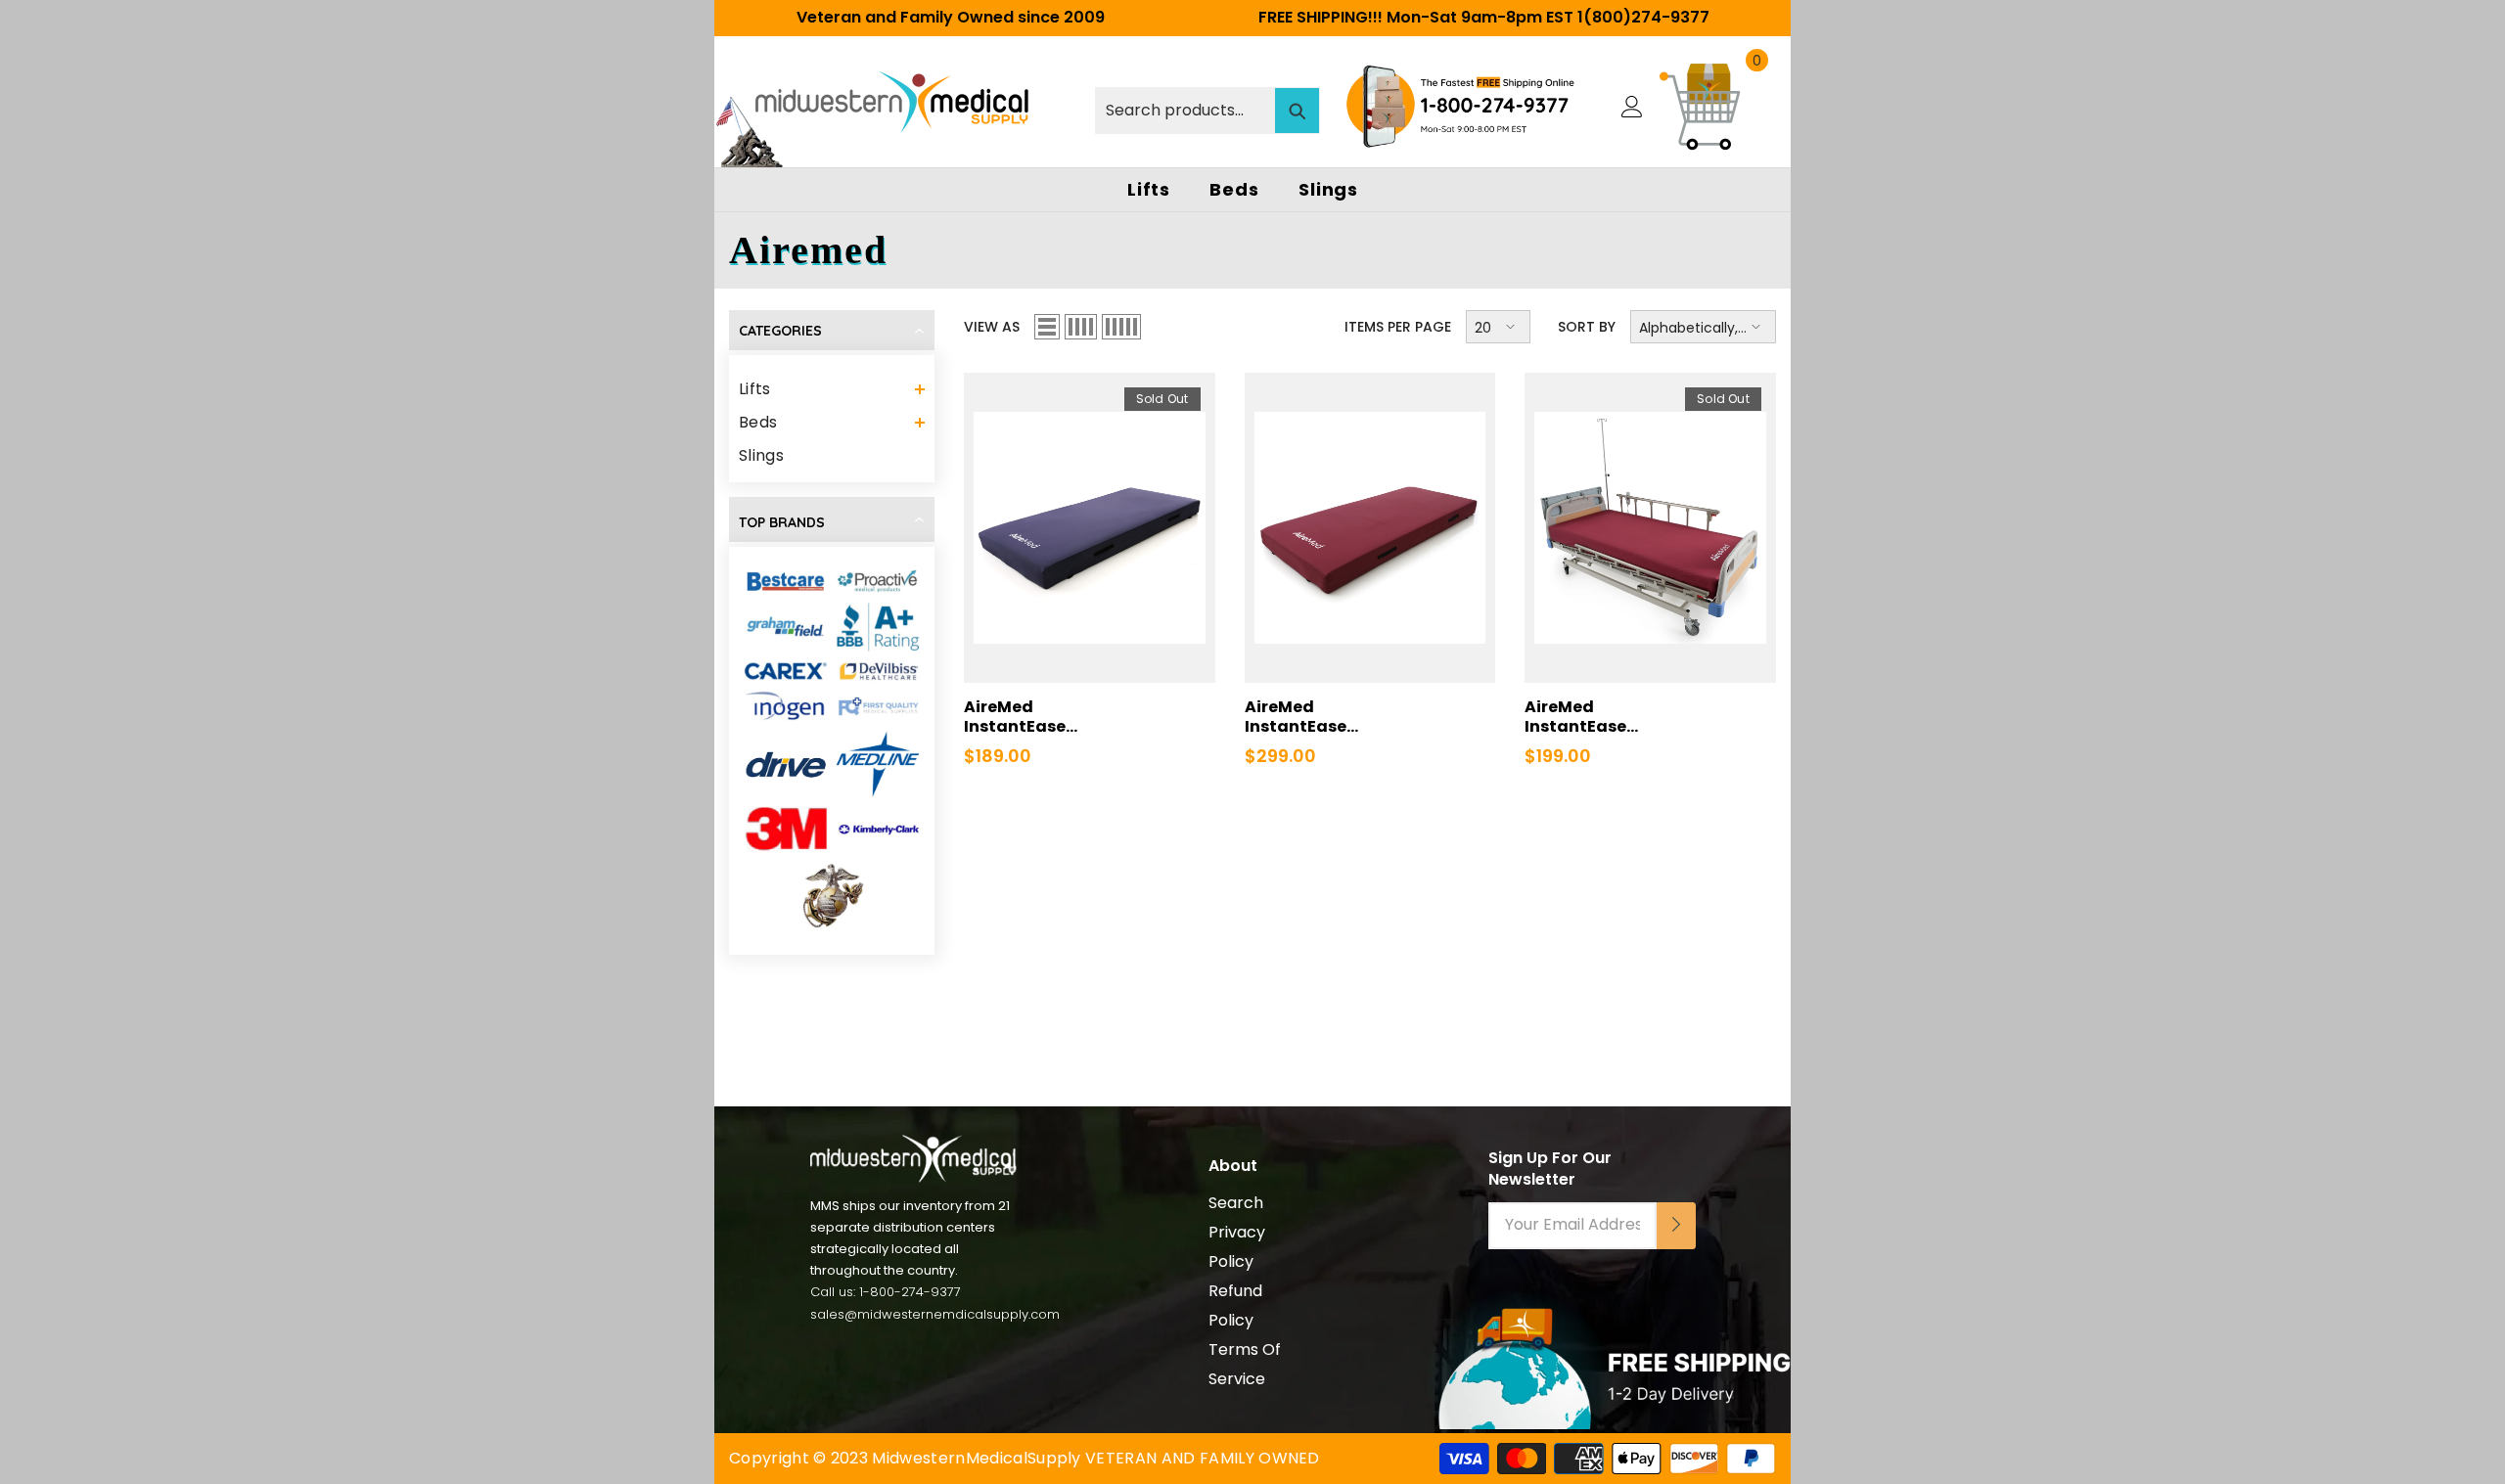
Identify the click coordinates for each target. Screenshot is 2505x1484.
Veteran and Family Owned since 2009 (951, 17)
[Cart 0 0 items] (1703, 107)
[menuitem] (832, 389)
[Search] (1207, 107)
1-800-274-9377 (910, 1292)
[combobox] (1185, 111)
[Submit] (1676, 1226)
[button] (832, 389)
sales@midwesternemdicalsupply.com (935, 1314)
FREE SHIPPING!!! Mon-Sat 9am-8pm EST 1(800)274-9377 (1484, 17)
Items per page (1398, 327)
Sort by (1587, 327)
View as (992, 327)
